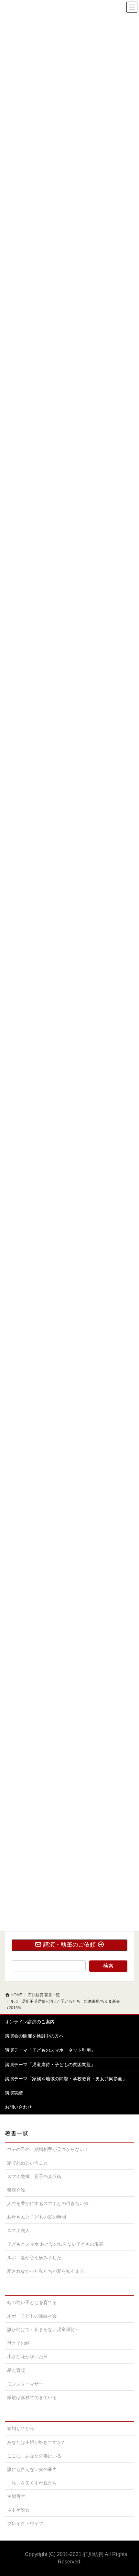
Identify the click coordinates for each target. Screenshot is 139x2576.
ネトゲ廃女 (18, 2510)
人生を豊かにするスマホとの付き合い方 (48, 2203)
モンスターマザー (25, 2384)
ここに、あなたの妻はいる (34, 2456)
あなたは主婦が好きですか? (36, 2442)
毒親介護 (16, 2190)
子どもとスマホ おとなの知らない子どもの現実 (55, 2244)
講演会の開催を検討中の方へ (34, 2036)
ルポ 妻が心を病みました (34, 2258)
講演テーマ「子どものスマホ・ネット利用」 (50, 2050)
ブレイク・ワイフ (25, 2523)
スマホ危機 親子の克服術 (34, 2176)
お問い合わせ (18, 2107)
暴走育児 (16, 2370)
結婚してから (21, 2428)
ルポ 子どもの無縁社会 (32, 2316)
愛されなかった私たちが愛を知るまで (46, 2271)
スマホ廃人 (18, 2231)
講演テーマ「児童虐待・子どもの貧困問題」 (50, 2065)
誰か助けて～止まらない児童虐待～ (43, 2329)
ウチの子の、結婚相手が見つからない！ (48, 2149)
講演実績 (14, 2093)
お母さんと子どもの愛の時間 (37, 2217)
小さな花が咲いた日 (27, 2357)
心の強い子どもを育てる (32, 2302)
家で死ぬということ (27, 2163)
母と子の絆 (18, 2343)
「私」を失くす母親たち (32, 2483)
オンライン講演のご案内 (30, 2022)
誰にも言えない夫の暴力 (32, 2469)
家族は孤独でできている (32, 2397)
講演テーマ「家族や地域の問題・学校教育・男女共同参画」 (66, 2079)
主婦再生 (16, 2496)
